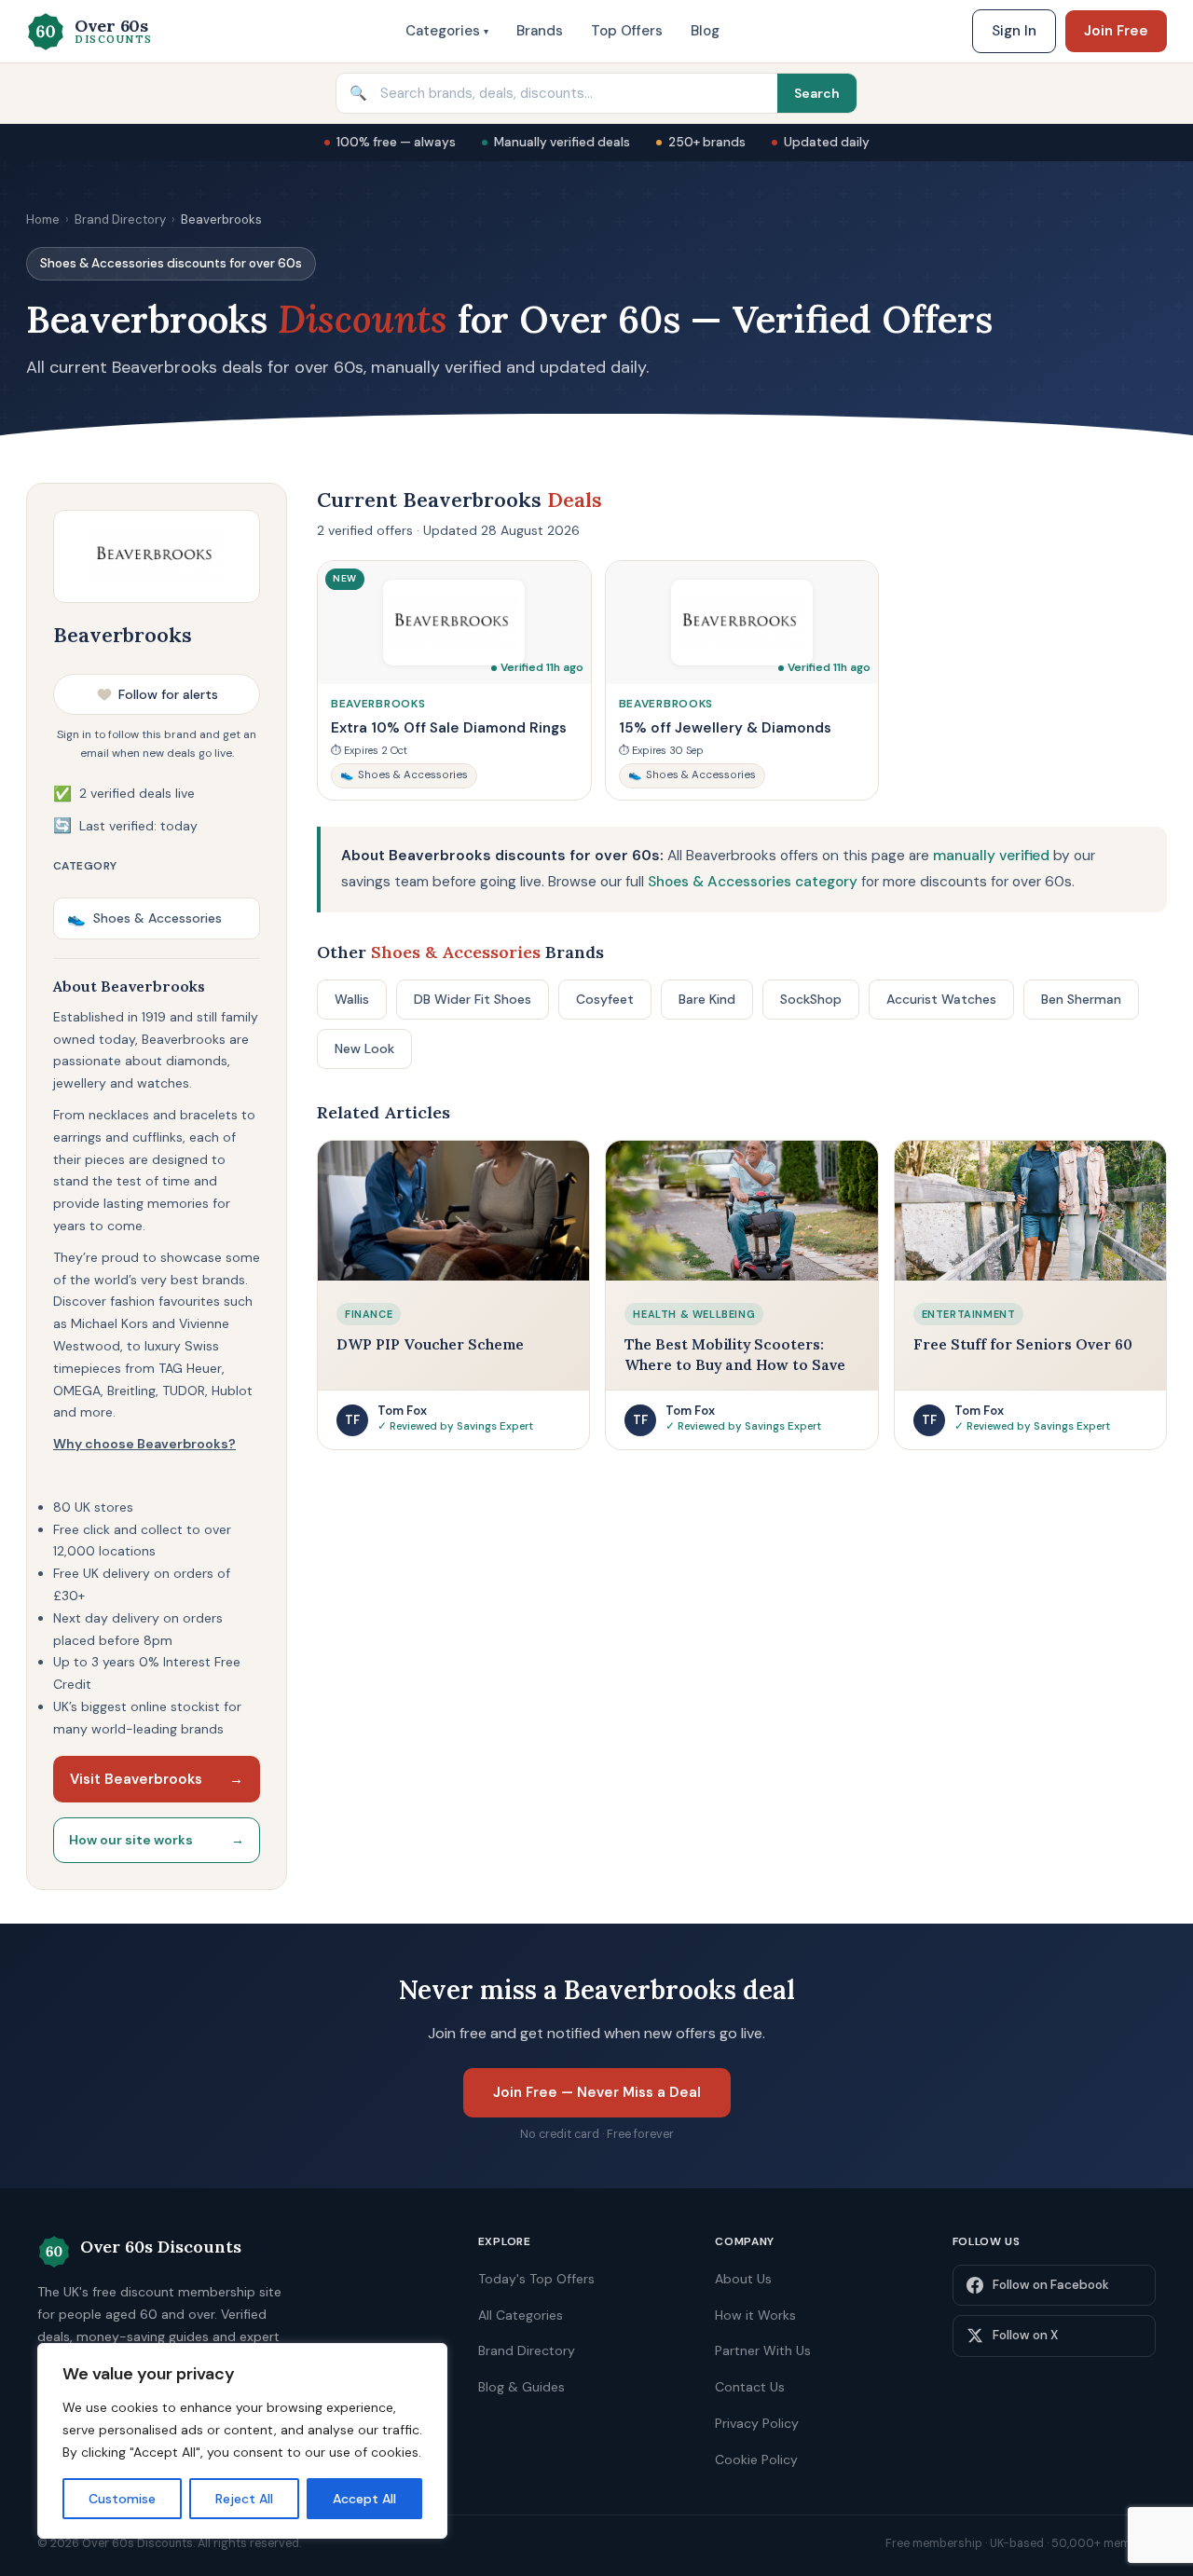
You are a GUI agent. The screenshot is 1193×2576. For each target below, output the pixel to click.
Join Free (1116, 31)
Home (43, 219)
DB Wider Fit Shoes (473, 999)
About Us (743, 2279)
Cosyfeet (605, 999)
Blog (705, 31)
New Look (364, 1048)
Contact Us (750, 2387)
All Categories (521, 2315)
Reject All (244, 2499)
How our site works (157, 1840)
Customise (122, 2499)
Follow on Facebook (1051, 2285)
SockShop (811, 999)
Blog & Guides (521, 2387)
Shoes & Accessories (144, 918)
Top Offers (627, 31)
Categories (447, 31)
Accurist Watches (941, 999)
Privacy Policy (757, 2423)
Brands (540, 31)
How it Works (755, 2315)
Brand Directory (120, 219)
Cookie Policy (756, 2460)
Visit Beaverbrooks (157, 1779)
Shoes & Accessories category (753, 882)
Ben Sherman (1081, 999)
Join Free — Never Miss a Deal (597, 2092)
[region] (242, 2441)
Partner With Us (763, 2350)
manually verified (991, 856)
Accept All (364, 2499)
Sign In (1014, 31)
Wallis (352, 999)
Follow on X (1025, 2335)
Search (817, 93)
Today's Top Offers (536, 2279)
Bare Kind (707, 999)
